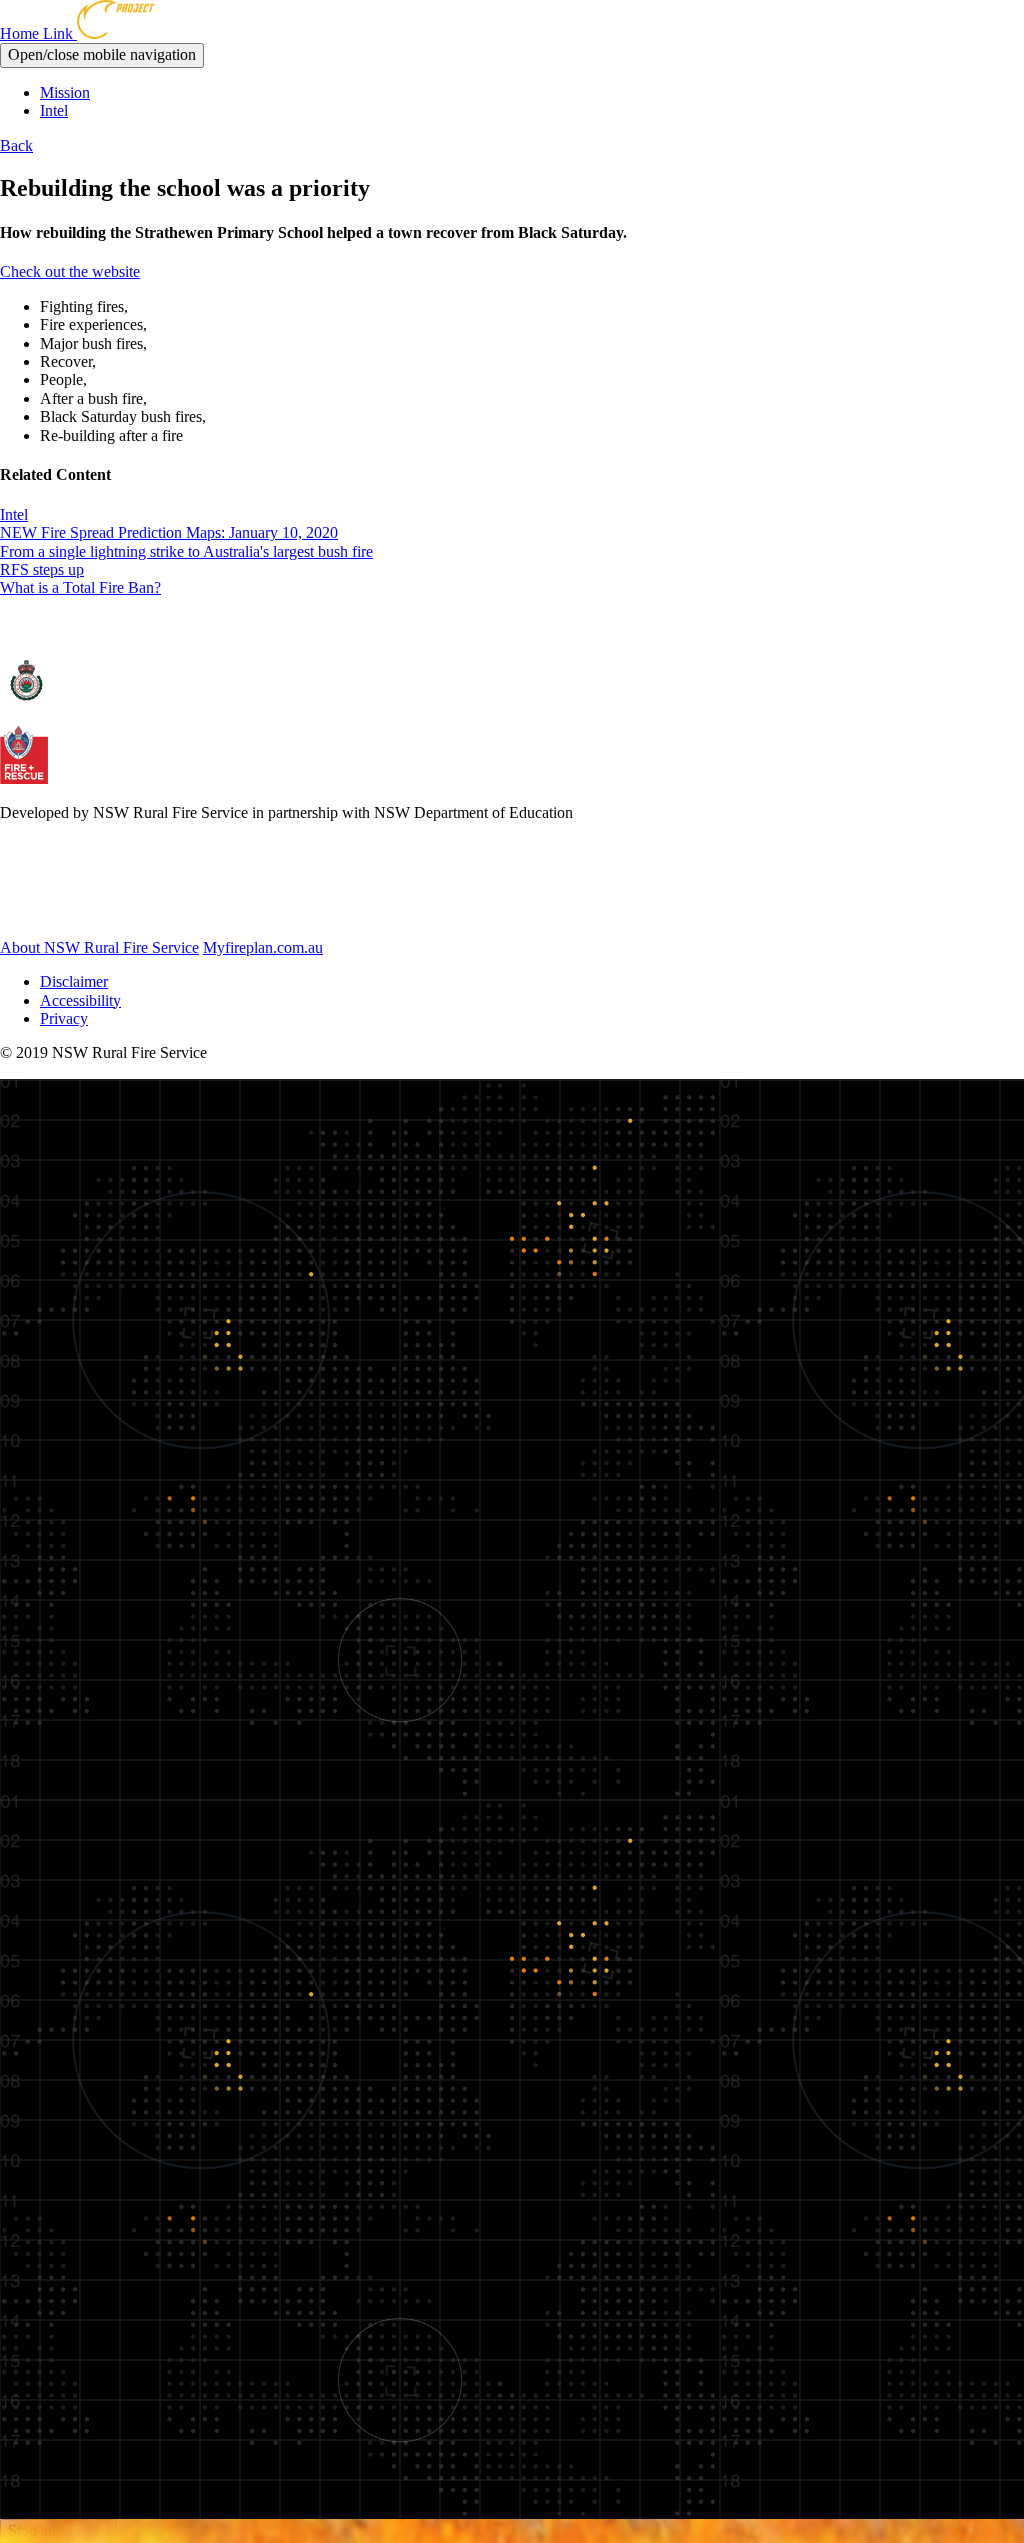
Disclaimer (74, 981)
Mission (65, 92)
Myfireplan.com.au (263, 947)
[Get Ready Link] (109, 912)
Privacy (64, 1018)
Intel (54, 110)
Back (16, 145)
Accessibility (80, 1000)
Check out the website (70, 271)
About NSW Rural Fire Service (99, 947)
